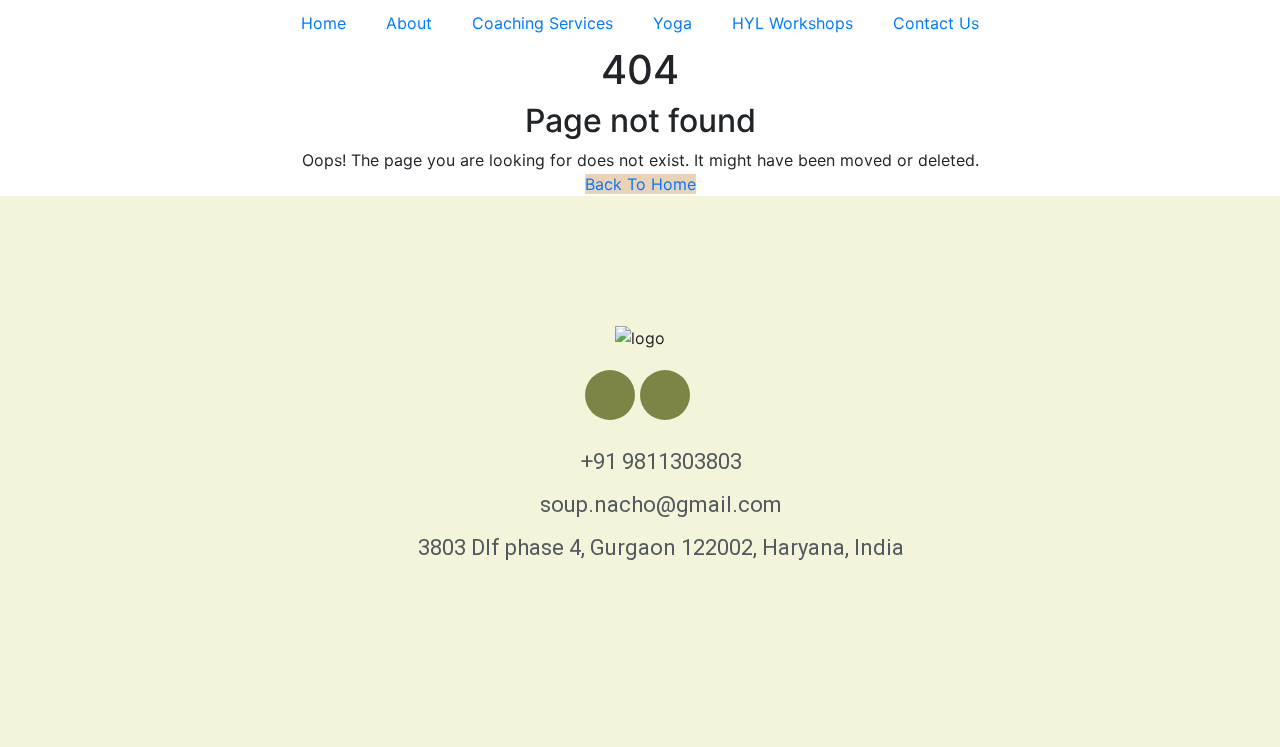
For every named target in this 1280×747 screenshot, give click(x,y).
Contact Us (936, 23)
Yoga (672, 23)
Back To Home (640, 184)
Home (323, 23)
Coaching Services (542, 23)
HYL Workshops (792, 23)
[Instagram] (665, 395)
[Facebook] (610, 395)
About (409, 23)
